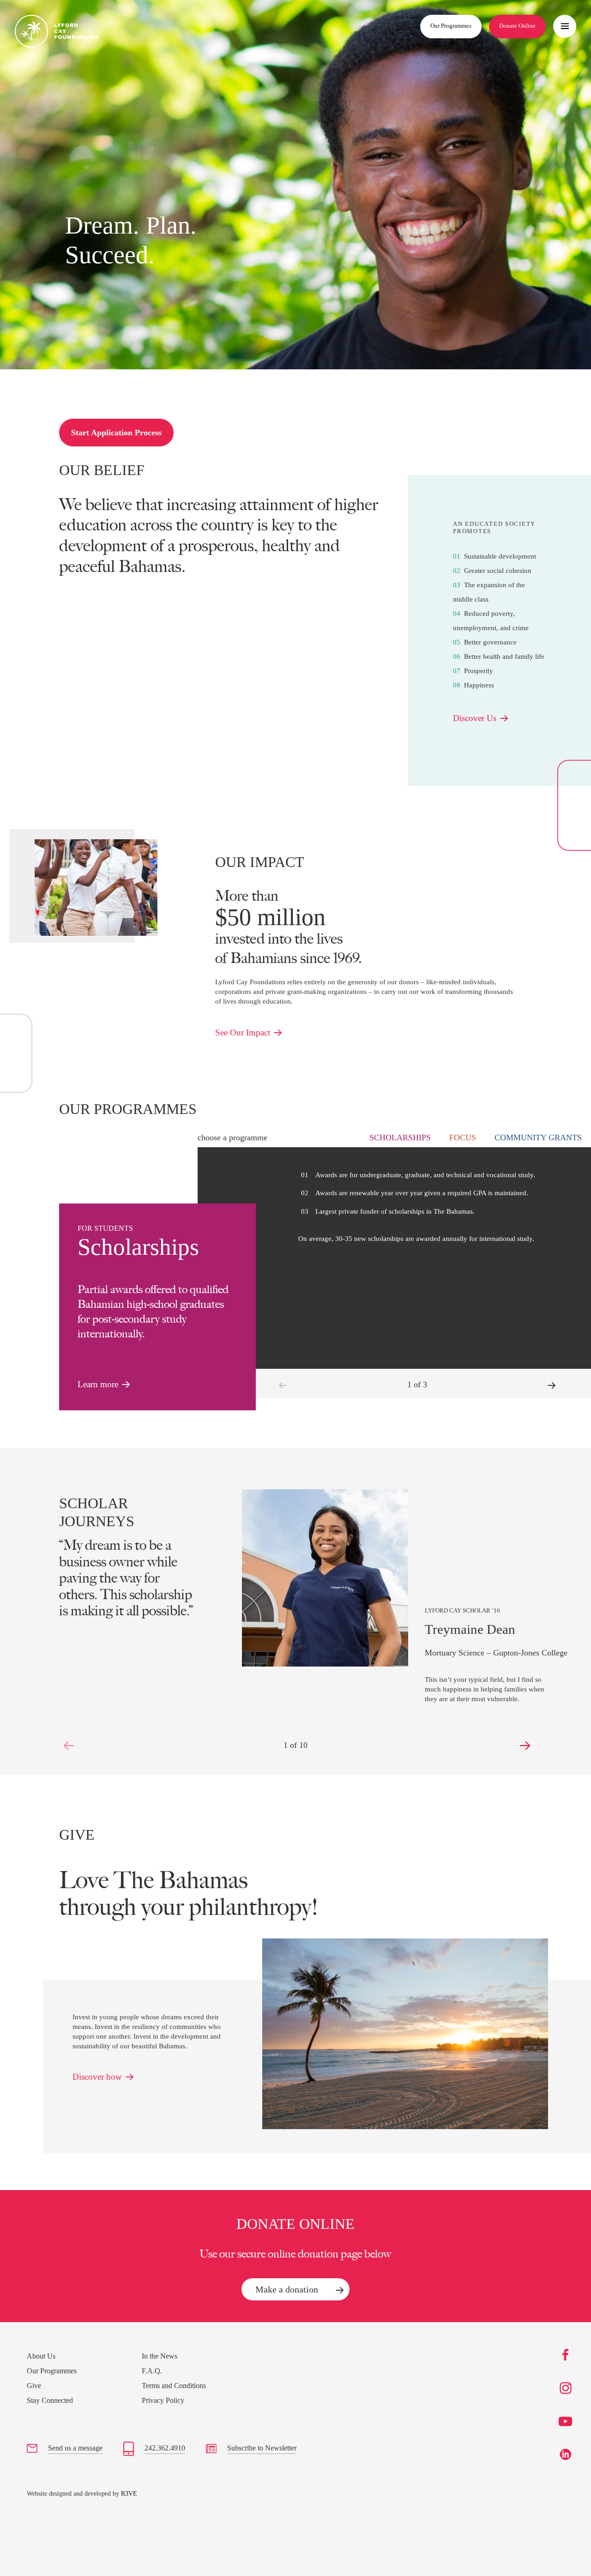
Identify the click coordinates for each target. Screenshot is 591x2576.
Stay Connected (50, 2400)
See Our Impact (243, 1032)
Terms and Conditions (174, 2386)
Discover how (97, 2077)
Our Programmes (451, 26)
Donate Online (517, 26)
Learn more (98, 1384)
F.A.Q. (152, 2371)
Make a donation (287, 2289)
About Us (41, 2356)
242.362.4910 (165, 2448)
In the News (160, 2356)
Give (34, 2386)
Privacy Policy (163, 2400)
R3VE (129, 2494)
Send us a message (75, 2448)
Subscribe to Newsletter (262, 2448)
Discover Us (475, 718)
